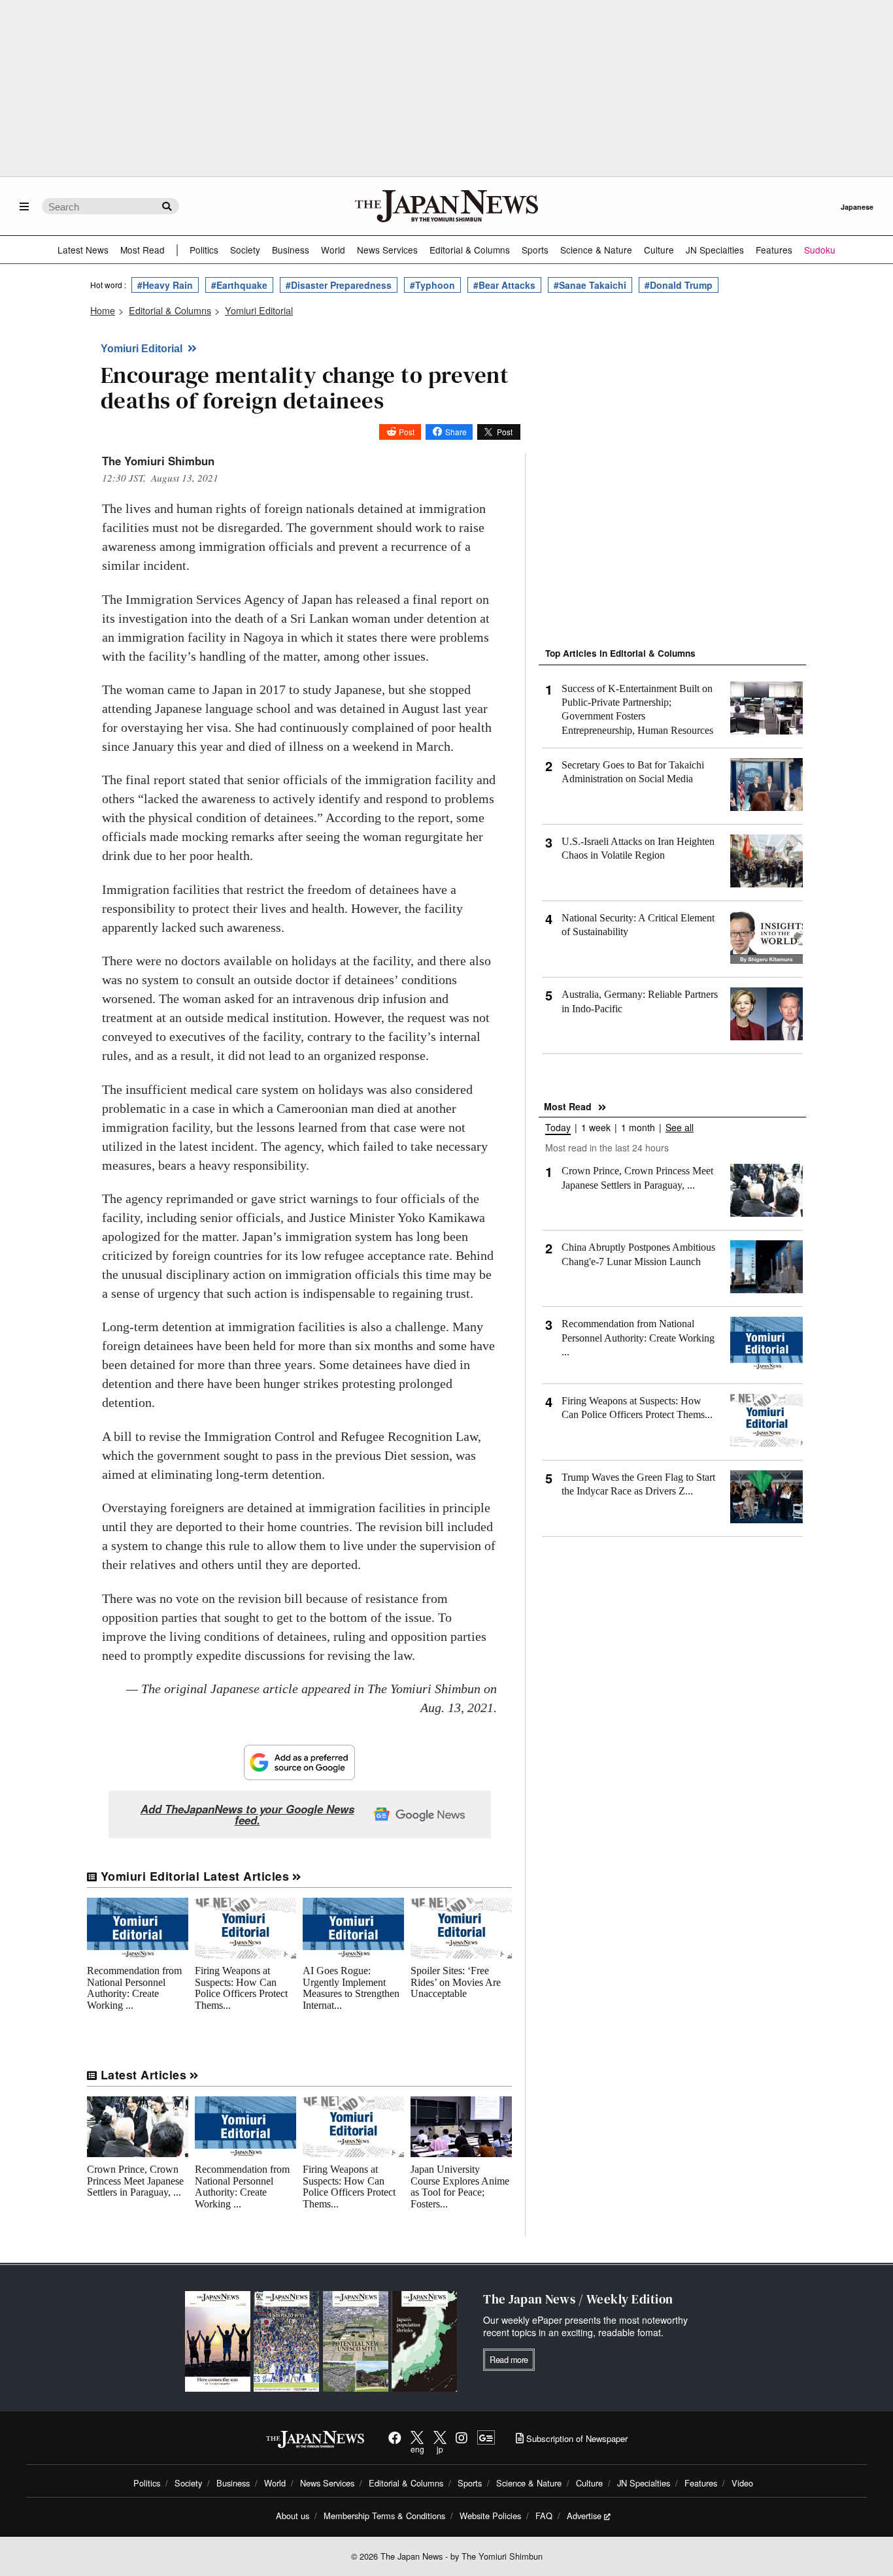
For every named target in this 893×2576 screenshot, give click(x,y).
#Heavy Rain (165, 285)
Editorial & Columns (470, 250)
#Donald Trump (679, 285)
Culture (659, 250)
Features (774, 250)
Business (291, 250)
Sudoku (820, 250)
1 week (596, 1128)
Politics (204, 250)
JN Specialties (715, 250)
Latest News (83, 250)
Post (407, 432)
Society (245, 250)
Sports (535, 250)
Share (456, 432)
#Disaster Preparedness (339, 285)
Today (558, 1128)
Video (742, 2483)
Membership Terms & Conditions (384, 2516)
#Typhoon (432, 285)
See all (680, 1128)
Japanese (857, 207)
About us (293, 2516)
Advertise (584, 2516)
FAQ (544, 2516)
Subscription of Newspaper (576, 2438)
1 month (638, 1128)
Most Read (143, 250)
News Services (387, 250)
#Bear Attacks (504, 285)
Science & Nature (596, 250)
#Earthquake (239, 285)
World (333, 250)
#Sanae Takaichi (590, 285)
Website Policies (490, 2516)
